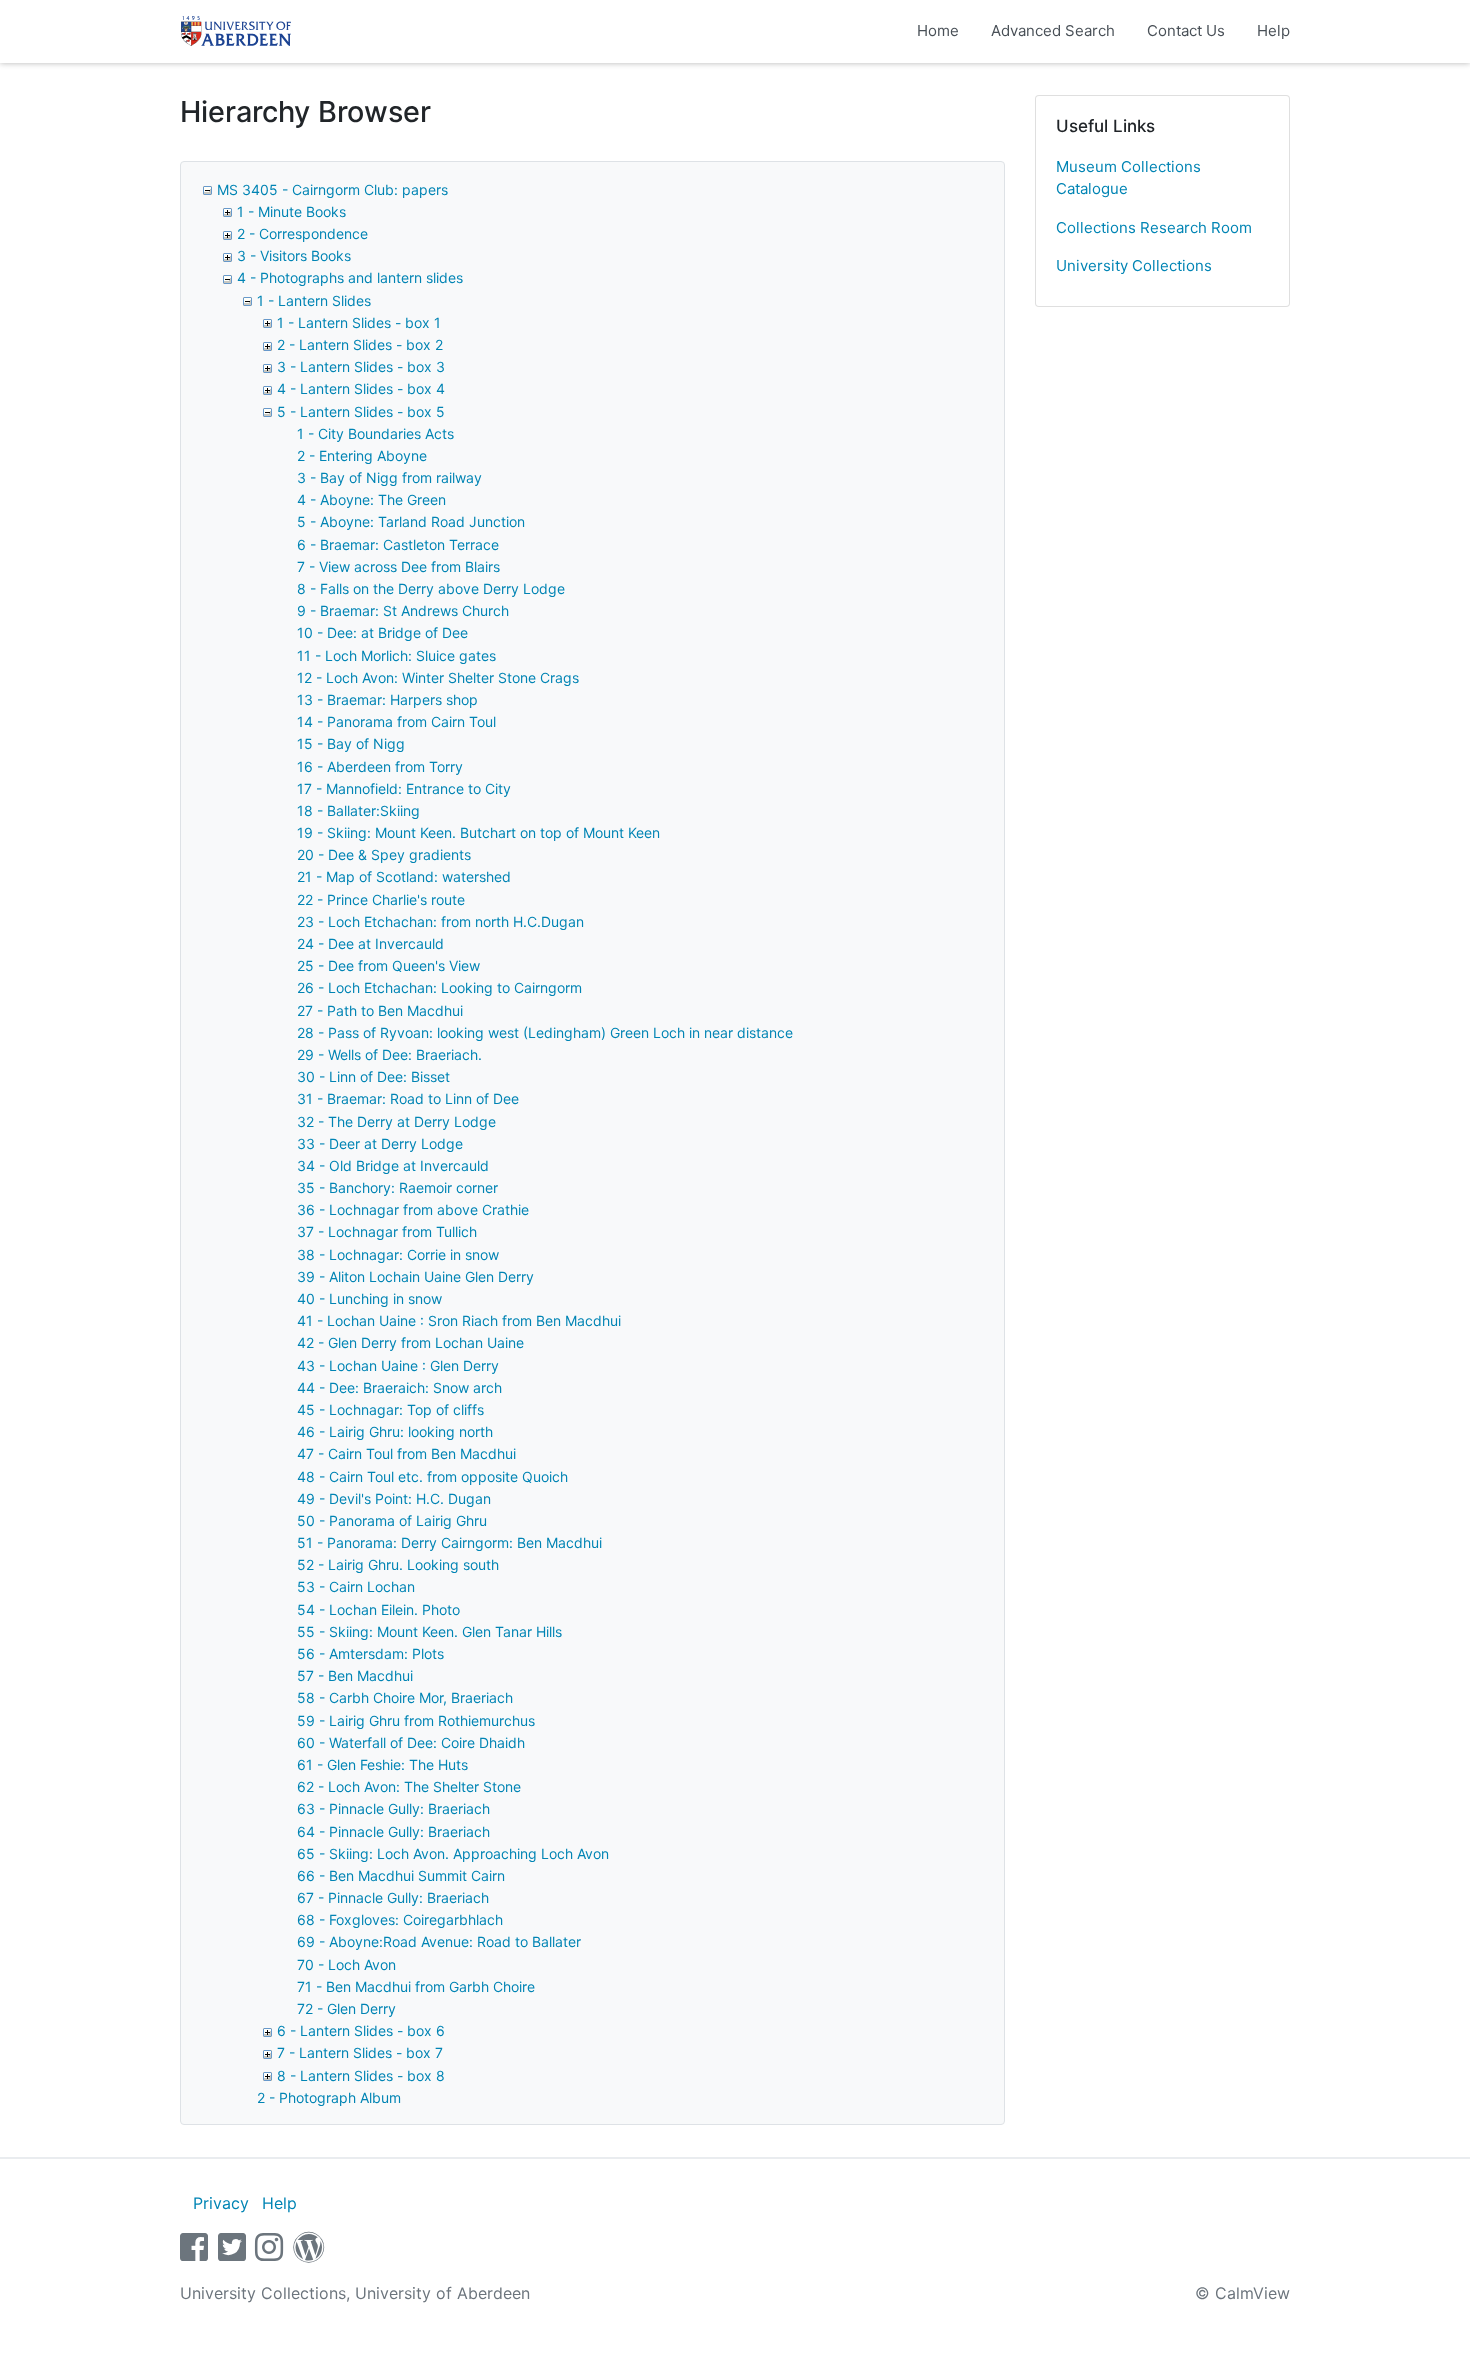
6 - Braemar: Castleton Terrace (398, 544)
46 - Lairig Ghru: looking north (395, 1431)
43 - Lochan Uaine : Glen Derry (398, 1365)
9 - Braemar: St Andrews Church (403, 610)
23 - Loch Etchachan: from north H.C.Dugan (440, 921)
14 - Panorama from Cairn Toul (396, 721)
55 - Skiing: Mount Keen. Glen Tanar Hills (429, 1631)
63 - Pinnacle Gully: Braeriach (393, 1808)
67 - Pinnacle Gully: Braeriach (393, 1897)
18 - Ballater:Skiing (358, 810)
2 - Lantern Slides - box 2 (360, 344)
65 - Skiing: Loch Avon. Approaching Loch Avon (453, 1853)
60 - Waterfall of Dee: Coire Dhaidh (411, 1742)
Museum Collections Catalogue (1128, 178)
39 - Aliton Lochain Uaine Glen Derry (415, 1276)
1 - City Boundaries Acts (375, 433)
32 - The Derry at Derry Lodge (396, 1121)
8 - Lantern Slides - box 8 (361, 2075)
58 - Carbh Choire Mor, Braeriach (405, 1697)
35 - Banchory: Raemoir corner (397, 1187)
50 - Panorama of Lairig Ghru (392, 1520)
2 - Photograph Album (329, 2097)
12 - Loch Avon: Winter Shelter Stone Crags (438, 677)
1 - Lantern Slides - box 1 (359, 322)
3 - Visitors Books (294, 255)
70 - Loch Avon (346, 1964)
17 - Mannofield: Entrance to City (404, 788)
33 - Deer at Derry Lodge (380, 1143)
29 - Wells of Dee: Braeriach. (389, 1054)
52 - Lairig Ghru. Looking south (398, 1564)
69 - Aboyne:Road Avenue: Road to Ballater (439, 1941)
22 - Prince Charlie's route (381, 899)
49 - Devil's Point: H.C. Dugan (394, 1498)
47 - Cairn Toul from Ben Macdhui (406, 1453)
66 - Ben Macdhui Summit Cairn (401, 1875)
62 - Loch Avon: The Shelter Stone (409, 1786)
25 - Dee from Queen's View (388, 965)
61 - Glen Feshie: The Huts (382, 1764)
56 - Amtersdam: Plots (370, 1653)
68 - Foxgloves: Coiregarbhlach (400, 1919)
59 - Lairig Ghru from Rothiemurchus (416, 1720)
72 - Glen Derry (346, 2008)
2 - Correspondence (302, 233)
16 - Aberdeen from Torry (380, 766)
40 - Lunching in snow (369, 1298)
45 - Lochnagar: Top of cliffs (390, 1409)
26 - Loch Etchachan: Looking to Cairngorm (439, 987)
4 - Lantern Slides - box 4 (361, 388)
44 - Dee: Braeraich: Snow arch (399, 1387)
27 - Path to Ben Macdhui (380, 1010)
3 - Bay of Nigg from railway (389, 477)
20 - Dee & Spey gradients (384, 854)
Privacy (221, 2203)
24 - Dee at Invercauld (370, 943)
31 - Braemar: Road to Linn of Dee (408, 1098)
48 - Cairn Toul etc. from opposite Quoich (432, 1476)
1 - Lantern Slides (314, 300)
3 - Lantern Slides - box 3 (361, 366)
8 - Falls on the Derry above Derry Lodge (431, 588)
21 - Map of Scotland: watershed (404, 876)
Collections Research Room (1154, 227)
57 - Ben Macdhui (355, 1675)
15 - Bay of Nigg (351, 743)
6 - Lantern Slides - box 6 (361, 2030)
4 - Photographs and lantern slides (350, 277)
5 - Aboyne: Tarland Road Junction (411, 521)
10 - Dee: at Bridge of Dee (382, 632)
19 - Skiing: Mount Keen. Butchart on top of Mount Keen (478, 832)
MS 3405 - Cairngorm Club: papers (332, 189)
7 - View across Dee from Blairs (398, 566)
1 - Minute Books (291, 211)
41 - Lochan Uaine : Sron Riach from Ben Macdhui (459, 1320)
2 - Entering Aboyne (362, 455)
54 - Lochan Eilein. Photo (378, 1609)
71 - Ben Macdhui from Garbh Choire (416, 1986)
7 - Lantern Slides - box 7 (360, 2052)
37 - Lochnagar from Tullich (387, 1231)
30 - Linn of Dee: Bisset (373, 1076)
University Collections (1134, 265)
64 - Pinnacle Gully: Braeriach (393, 1831)
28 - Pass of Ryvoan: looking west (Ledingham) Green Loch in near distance (545, 1032)
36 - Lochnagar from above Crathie (413, 1209)
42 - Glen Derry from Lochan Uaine (410, 1342)
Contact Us (1186, 30)
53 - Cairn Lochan (356, 1586)
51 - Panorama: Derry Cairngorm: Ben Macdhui (449, 1542)
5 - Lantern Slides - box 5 (361, 411)
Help (1273, 30)
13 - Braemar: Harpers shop (387, 699)
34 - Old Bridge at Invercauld (393, 1165)
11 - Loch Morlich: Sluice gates (396, 655)
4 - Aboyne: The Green (371, 499)
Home (938, 30)
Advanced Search (1053, 30)
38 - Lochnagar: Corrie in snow (398, 1254)
